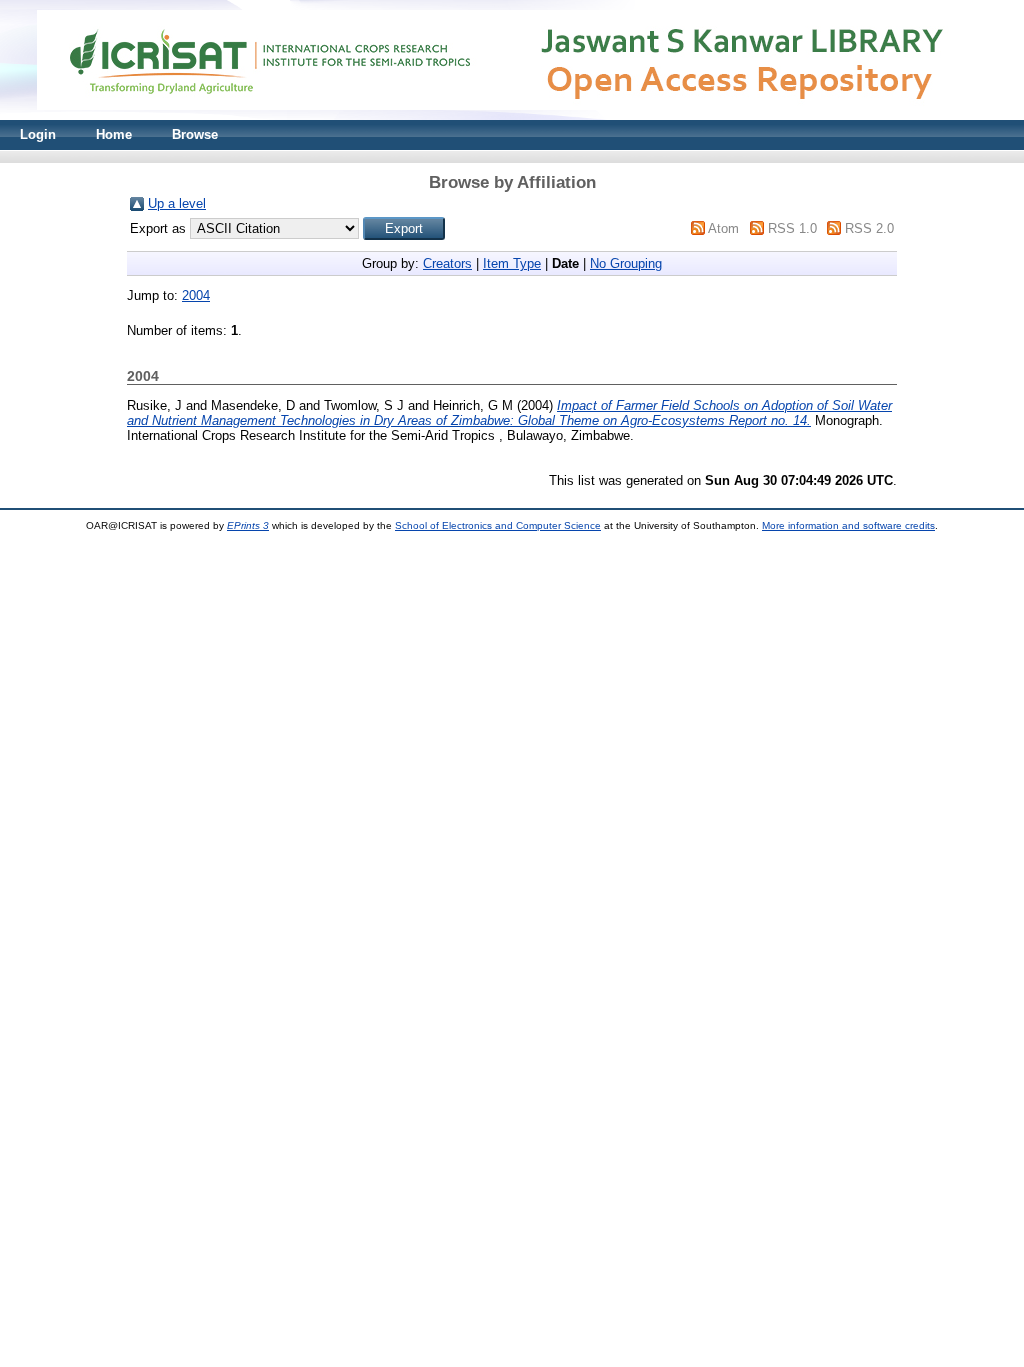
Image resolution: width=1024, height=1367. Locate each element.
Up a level (177, 203)
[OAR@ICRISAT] (512, 115)
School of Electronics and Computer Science (498, 525)
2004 (196, 295)
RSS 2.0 (869, 228)
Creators (447, 263)
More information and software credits (848, 525)
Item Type (512, 263)
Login (38, 134)
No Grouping (626, 263)
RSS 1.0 (792, 228)
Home (114, 134)
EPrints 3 (248, 525)
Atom (723, 228)
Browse (195, 134)
